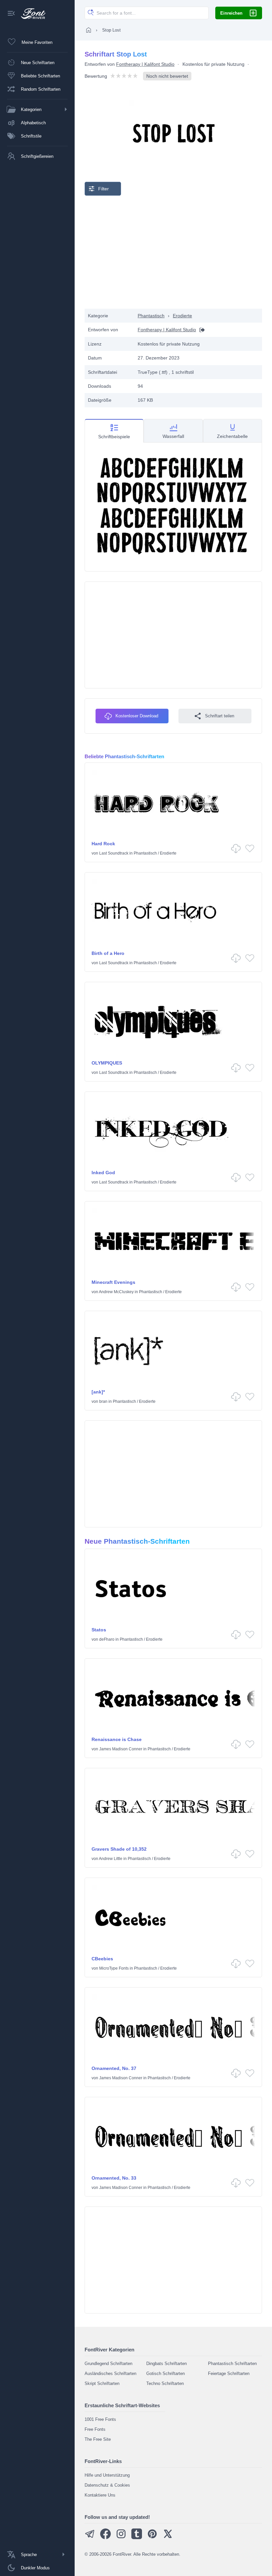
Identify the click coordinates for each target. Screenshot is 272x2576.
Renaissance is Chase (117, 1739)
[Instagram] (121, 2538)
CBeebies (102, 1959)
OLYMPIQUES (107, 1063)
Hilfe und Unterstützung (107, 2475)
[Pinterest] (152, 2538)
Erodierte (182, 316)
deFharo (107, 1639)
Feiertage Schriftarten (229, 2373)
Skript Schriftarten (102, 2383)
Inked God (103, 1173)
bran (103, 1401)
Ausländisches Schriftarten (110, 2373)
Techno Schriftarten (165, 2383)
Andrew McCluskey (116, 1292)
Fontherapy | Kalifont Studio (145, 64)
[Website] (200, 330)
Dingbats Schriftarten (167, 2364)
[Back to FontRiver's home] (31, 14)
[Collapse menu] (11, 14)
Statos (99, 1630)
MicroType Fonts (114, 1968)
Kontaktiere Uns (100, 2495)
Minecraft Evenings (113, 1282)
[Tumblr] (137, 2538)
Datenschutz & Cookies (107, 2485)
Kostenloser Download (137, 716)
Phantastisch (151, 316)
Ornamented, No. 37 (114, 2068)
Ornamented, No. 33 (114, 2178)
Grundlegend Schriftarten (108, 2364)
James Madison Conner (121, 1749)
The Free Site (98, 2439)
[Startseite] (89, 30)
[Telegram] (90, 2538)
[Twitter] (168, 2538)
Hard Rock (103, 844)
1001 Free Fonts (100, 2419)
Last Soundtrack (114, 853)
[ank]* (98, 1392)
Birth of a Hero (108, 953)
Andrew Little (111, 1859)
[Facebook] (105, 2538)
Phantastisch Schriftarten (232, 2364)
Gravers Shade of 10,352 (119, 1849)
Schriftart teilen (220, 716)
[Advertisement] (173, 252)
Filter (103, 189)
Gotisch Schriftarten (166, 2373)
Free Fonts (95, 2429)
